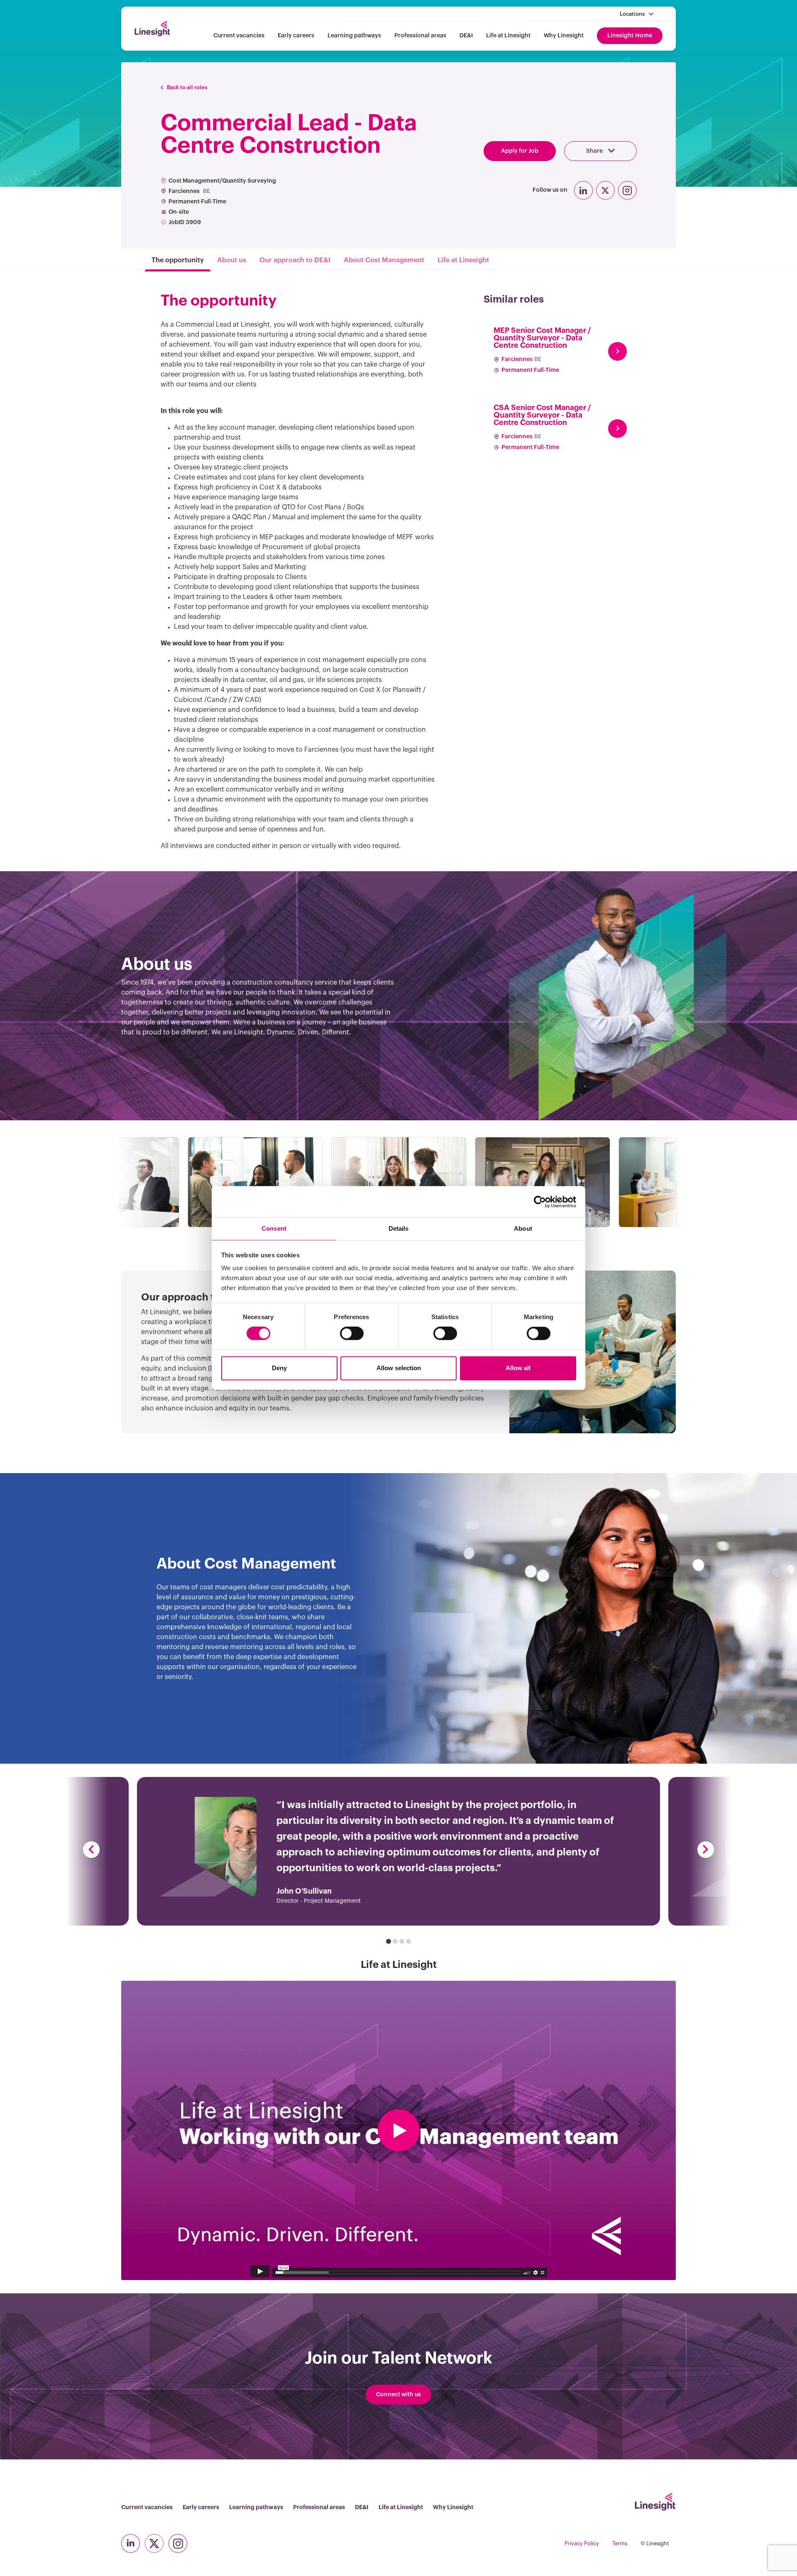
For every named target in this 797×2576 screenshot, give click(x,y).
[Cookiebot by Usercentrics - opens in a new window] (540, 1202)
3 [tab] (402, 1941)
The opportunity (178, 260)
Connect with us (398, 2395)
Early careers (296, 36)
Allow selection (399, 1368)
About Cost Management (384, 260)
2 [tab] (395, 1941)
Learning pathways (354, 36)
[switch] (352, 1334)
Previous (91, 1850)
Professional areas (420, 36)
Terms (620, 2543)
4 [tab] (408, 1941)
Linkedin (583, 190)
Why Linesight (564, 36)
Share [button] (595, 151)
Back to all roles (187, 87)
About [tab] (523, 1228)
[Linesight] (152, 29)
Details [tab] (399, 1228)
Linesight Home (630, 36)
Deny (279, 1368)
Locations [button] (632, 14)
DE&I (466, 36)
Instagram (627, 190)
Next (706, 1850)
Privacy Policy (582, 2543)
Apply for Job (520, 151)
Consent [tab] (274, 1228)
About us (232, 260)
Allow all (518, 1368)
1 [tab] (389, 1941)
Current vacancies (239, 36)
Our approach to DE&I (295, 260)
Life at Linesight (508, 36)
